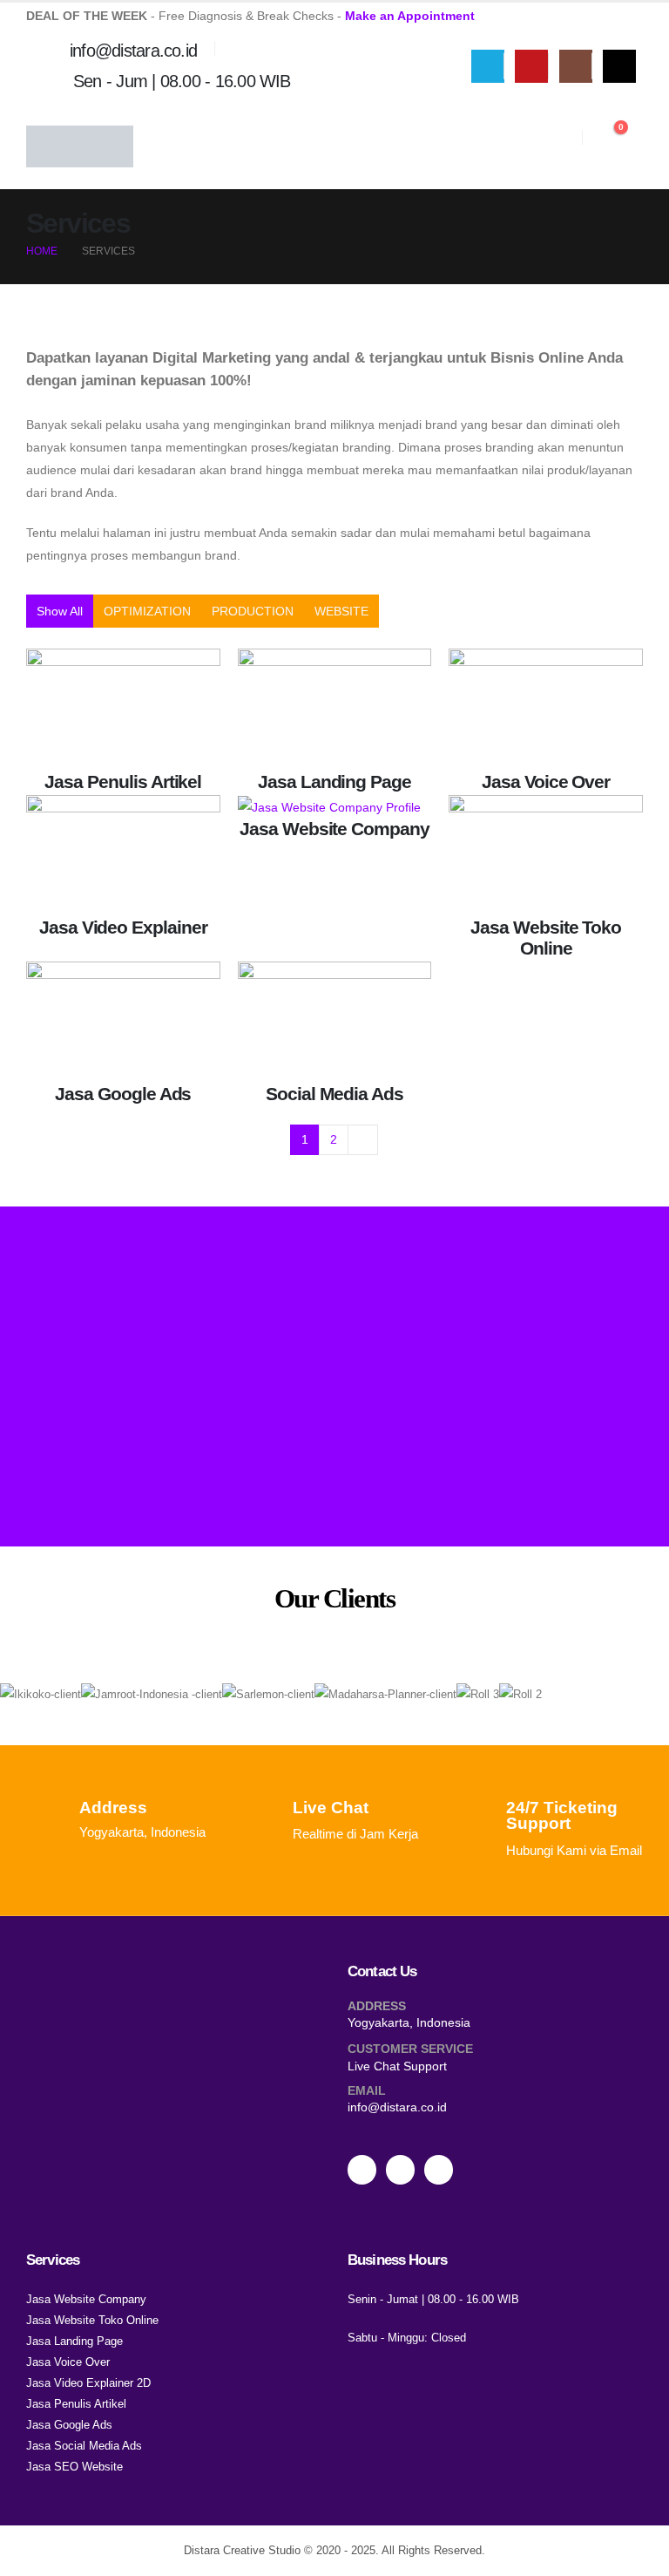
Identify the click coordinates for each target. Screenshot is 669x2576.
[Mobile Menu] (633, 146)
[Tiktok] (619, 66)
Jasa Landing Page (334, 782)
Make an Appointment (410, 16)
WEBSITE (341, 611)
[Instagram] (576, 66)
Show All (60, 611)
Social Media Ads (334, 1094)
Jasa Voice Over (546, 782)
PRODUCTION (253, 611)
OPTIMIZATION (147, 611)
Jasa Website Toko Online (546, 938)
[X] (488, 66)
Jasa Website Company (334, 829)
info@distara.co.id (397, 2107)
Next (363, 1140)
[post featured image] (123, 709)
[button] (567, 137)
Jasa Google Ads (123, 1094)
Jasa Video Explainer (123, 927)
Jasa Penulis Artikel (123, 782)
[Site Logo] (80, 146)
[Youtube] (531, 66)
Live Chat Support (397, 2066)
